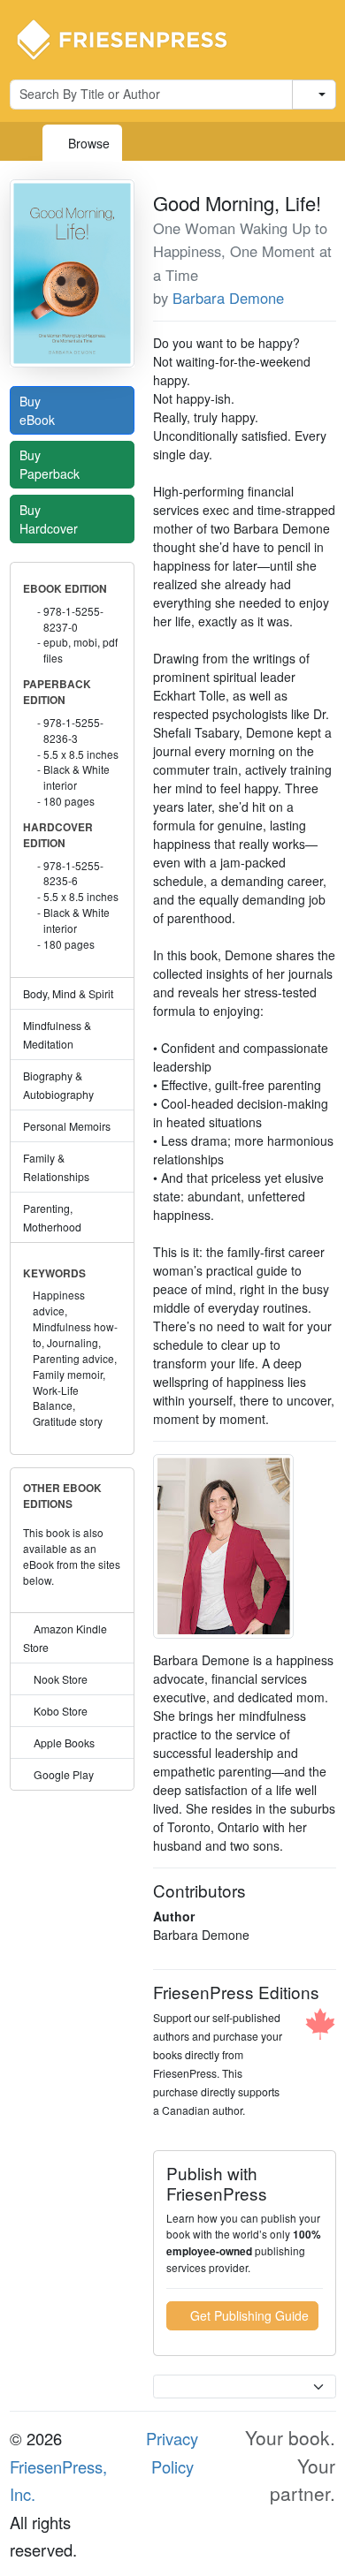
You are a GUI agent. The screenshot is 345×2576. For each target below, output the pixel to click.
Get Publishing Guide (248, 2315)
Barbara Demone (228, 298)
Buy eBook (39, 410)
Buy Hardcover (50, 519)
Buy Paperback (51, 464)
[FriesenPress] (134, 38)
